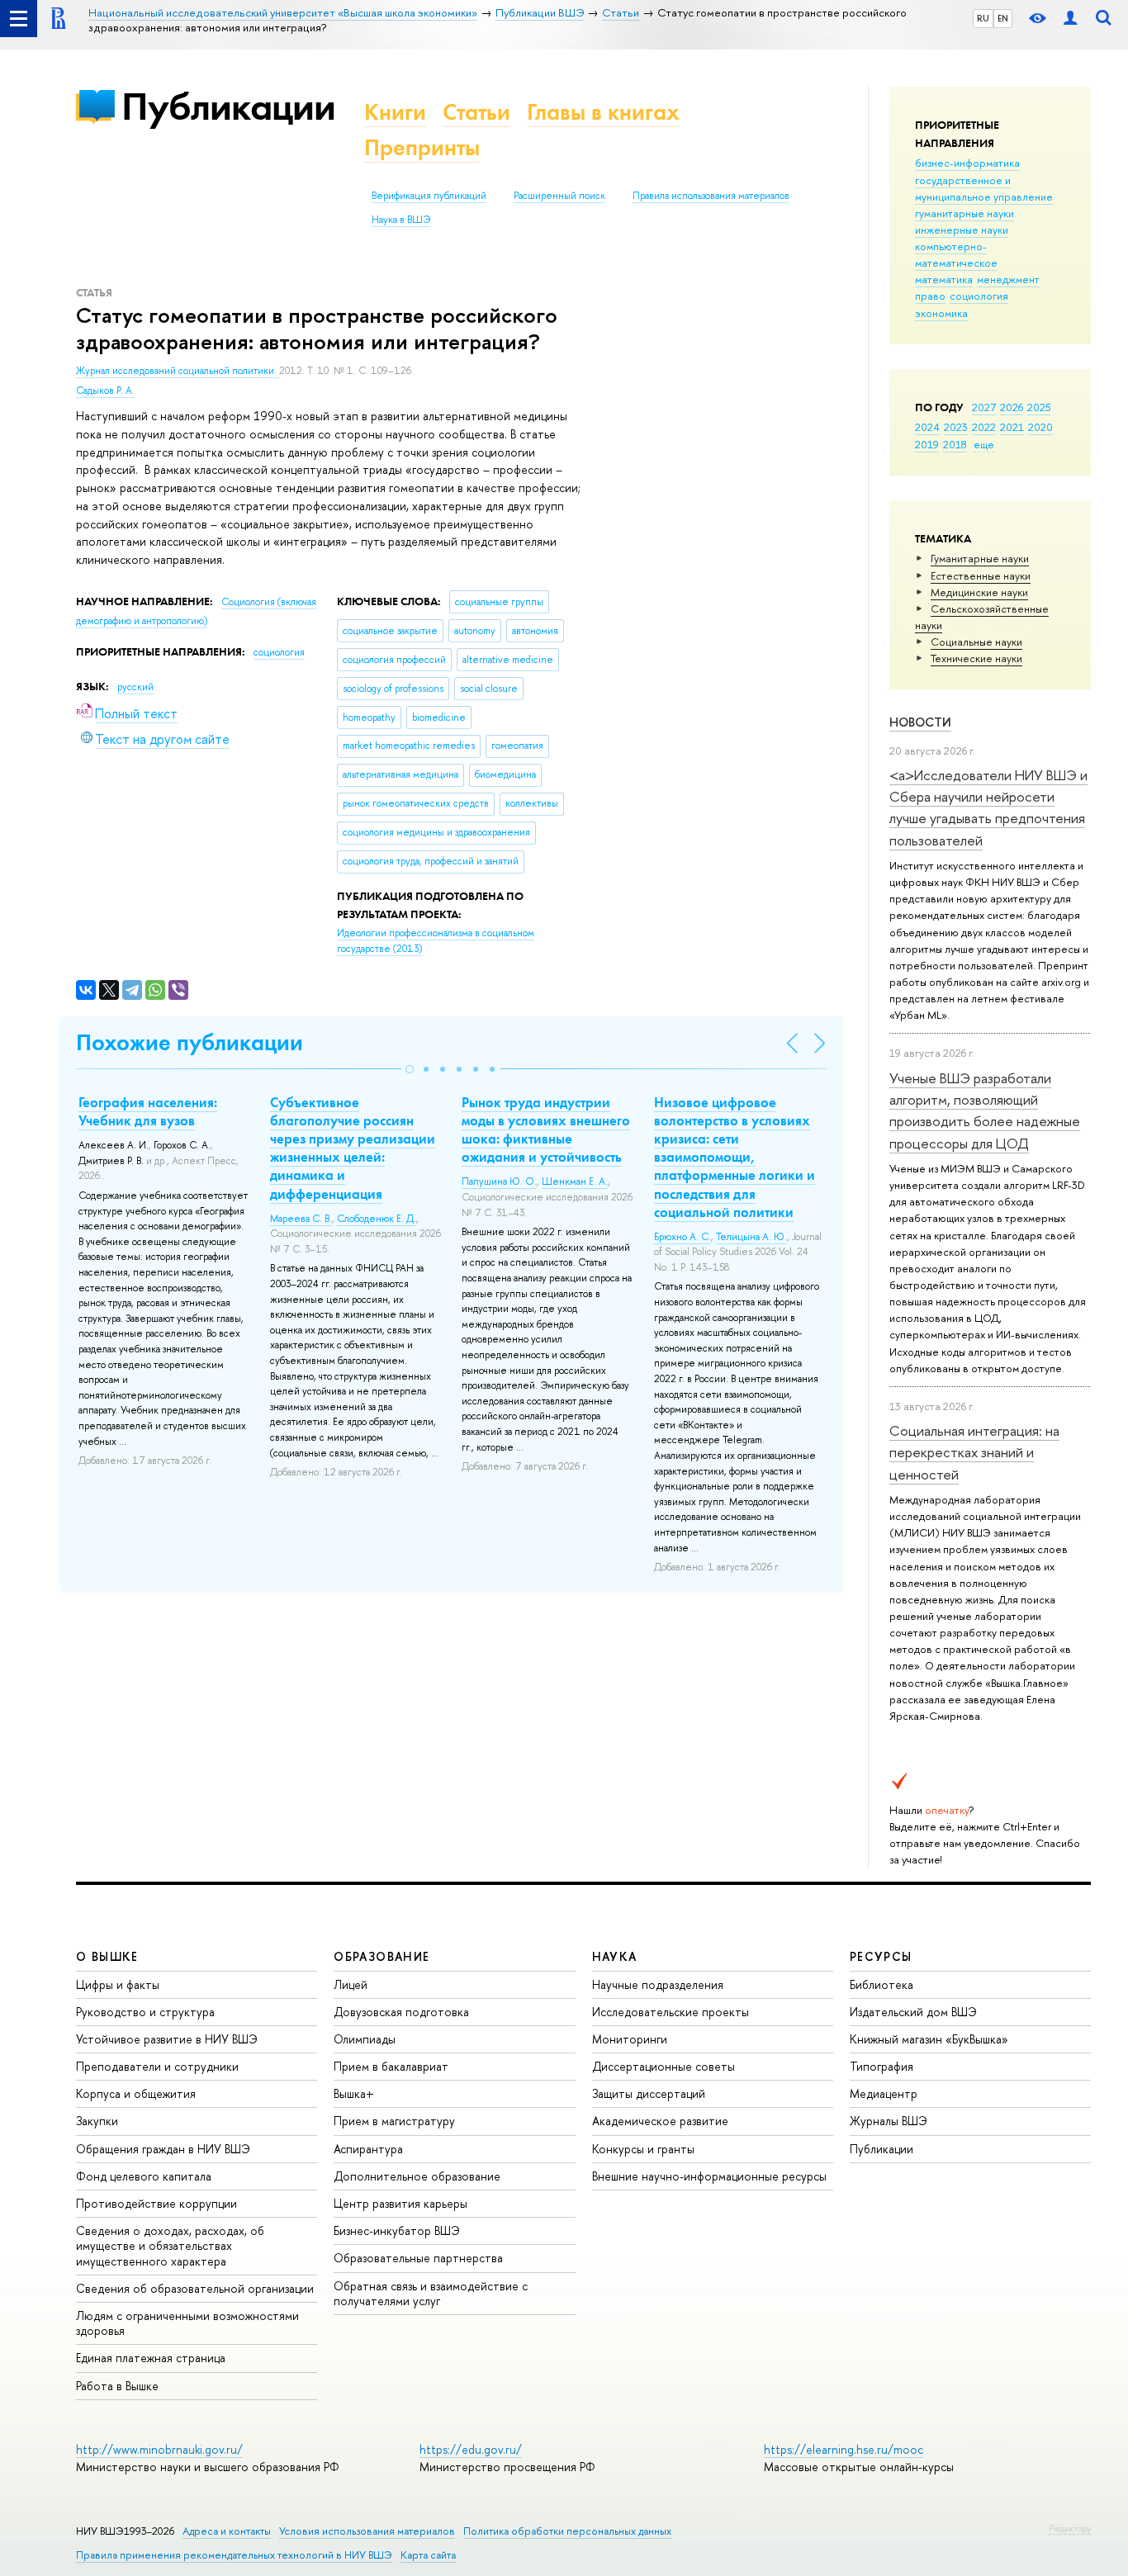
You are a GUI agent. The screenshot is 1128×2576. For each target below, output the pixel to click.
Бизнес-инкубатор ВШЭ (397, 2230)
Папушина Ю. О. (499, 1181)
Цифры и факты (118, 1984)
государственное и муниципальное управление (984, 188)
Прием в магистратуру (394, 2121)
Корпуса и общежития (136, 2093)
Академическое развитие (660, 2121)
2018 (955, 444)
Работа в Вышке (117, 2386)
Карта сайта (428, 2555)
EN (1003, 18)
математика (944, 279)
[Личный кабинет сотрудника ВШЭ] (1070, 19)
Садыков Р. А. (105, 391)
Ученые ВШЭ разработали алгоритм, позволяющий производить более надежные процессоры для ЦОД (985, 1110)
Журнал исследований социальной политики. (178, 371)
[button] (410, 1069)
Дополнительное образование (417, 2176)
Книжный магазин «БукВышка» (929, 2039)
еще (984, 444)
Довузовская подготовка (401, 2012)
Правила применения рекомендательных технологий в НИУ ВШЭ (234, 2555)
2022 (984, 427)
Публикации (228, 106)
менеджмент (1008, 279)
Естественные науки (981, 575)
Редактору (1070, 2528)
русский (135, 687)
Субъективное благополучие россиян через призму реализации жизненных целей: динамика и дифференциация (353, 1148)
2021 (1012, 427)
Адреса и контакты (227, 2531)
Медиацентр (884, 2093)
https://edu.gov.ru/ (471, 2449)
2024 (927, 427)
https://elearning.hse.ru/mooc (844, 2449)
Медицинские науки (979, 592)
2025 (1039, 407)
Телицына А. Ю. (751, 1237)
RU (983, 18)
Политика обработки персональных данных (567, 2531)
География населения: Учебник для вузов (148, 1111)
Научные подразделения (658, 1984)
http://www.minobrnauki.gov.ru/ (159, 2449)
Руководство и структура (145, 2012)
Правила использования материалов (711, 196)
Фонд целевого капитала (144, 2176)
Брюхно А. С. (682, 1237)
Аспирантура (368, 2149)
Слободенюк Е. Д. (377, 1219)
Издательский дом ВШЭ (913, 2012)
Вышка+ (354, 2093)
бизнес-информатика (967, 163)
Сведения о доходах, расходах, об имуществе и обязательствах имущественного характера (170, 2245)
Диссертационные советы (664, 2066)
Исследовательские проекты (671, 2012)
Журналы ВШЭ (889, 2121)
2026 (1012, 407)
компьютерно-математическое (956, 254)
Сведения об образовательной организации (195, 2288)
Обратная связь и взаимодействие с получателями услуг (431, 2293)
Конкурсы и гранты (643, 2149)
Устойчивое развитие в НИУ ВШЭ (167, 2039)
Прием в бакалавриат (391, 2066)
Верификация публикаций (429, 196)
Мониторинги (630, 2039)
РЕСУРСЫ (881, 1956)
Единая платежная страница (151, 2358)
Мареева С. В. (301, 1219)
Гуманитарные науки (980, 558)
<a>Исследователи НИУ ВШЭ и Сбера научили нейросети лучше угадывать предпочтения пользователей (988, 807)
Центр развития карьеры (400, 2203)
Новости (920, 722)
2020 (1040, 427)
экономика (941, 313)
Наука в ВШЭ (401, 220)
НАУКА (615, 1956)
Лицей (351, 1984)
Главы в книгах (603, 112)
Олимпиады (365, 2039)
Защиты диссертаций (649, 2093)
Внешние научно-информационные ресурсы (709, 2176)
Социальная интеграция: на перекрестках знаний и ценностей (974, 1452)
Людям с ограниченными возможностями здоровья (187, 2323)
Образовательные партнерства (418, 2258)
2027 (984, 407)
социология (979, 296)
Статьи (476, 112)
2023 (956, 427)
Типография (882, 2066)
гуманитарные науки (964, 213)
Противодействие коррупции (156, 2203)
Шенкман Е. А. (575, 1181)
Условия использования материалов (367, 2531)
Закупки (97, 2121)
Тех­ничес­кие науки (976, 658)
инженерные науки (962, 230)
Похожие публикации (190, 1042)
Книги (395, 112)
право (930, 296)
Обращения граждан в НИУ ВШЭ (163, 2149)
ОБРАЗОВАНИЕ (382, 1956)
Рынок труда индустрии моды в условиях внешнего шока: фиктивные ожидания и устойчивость (546, 1129)
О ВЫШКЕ (107, 1956)
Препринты (422, 147)
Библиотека (882, 1984)
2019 (927, 444)
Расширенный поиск (559, 196)
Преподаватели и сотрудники (157, 2066)
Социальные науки (976, 642)
